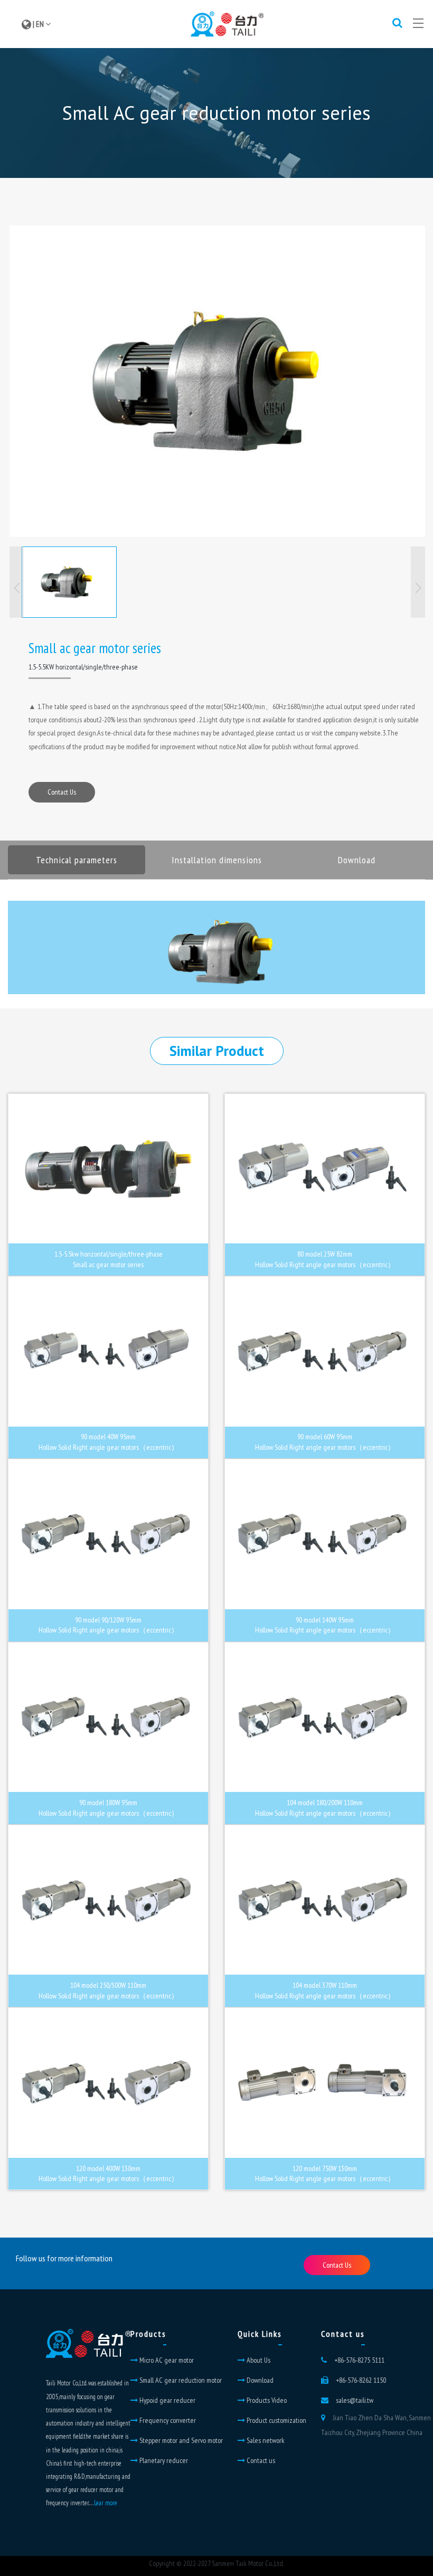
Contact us (260, 2460)
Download (357, 860)
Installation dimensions (217, 860)
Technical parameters (77, 860)
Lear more (106, 2503)
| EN (38, 24)
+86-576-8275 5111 (359, 2360)
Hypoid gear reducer (167, 2400)
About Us (258, 2360)
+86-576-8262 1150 (361, 2380)
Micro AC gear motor (166, 2360)
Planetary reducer (163, 2460)
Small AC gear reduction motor (180, 2380)
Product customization (276, 2420)
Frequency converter (167, 2420)
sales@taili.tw (355, 2400)
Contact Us (62, 792)
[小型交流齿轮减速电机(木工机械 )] (217, 381)
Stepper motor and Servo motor (180, 2440)
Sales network (265, 2440)
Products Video (266, 2400)
